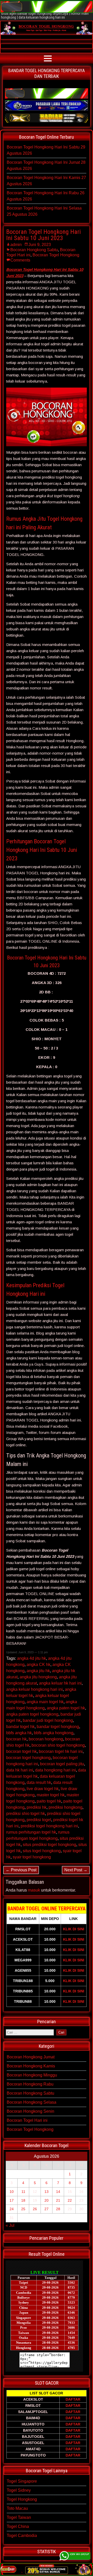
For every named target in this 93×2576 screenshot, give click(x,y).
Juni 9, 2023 (40, 245)
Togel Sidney (19, 2490)
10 (12, 2192)
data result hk (39, 1782)
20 (47, 2200)
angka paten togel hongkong (32, 1714)
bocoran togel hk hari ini (61, 1751)
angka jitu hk (38, 1671)
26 (35, 2209)
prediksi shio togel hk (26, 1814)
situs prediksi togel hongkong (49, 1845)
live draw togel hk (43, 1789)
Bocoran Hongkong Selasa (32, 2102)
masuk (34, 1890)
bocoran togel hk (21, 1751)
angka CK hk (38, 1665)
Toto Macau (17, 2508)
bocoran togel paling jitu (62, 1764)
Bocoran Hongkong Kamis (31, 2066)
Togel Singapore (22, 2481)
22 (70, 2200)
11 (23, 2192)
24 (12, 2209)
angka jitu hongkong (38, 1677)
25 (23, 2209)
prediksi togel (39, 1820)
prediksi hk (37, 1807)
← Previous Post (21, 1870)
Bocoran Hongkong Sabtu (34, 250)
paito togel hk (49, 1801)
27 (47, 2209)
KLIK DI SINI (74, 1929)
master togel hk (51, 1795)
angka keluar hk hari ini (60, 1683)
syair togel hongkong (32, 1857)
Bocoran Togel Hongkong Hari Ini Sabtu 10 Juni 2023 (44, 235)
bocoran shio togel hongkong (58, 1745)
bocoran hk (16, 1739)
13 (47, 2192)
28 (58, 2209)
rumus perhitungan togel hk (31, 1832)
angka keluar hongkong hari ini (34, 1689)
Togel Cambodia (22, 2536)
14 (58, 2192)
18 (23, 2200)
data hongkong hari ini (56, 1770)
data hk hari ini (20, 1770)
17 (12, 2200)
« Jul (10, 2225)
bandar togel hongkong (58, 1727)
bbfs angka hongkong (54, 1733)
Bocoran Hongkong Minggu (32, 2075)
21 (58, 2200)
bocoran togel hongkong (28, 1758)
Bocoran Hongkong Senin (30, 2111)
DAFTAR (73, 2399)
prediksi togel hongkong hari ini (49, 1826)
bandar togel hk (20, 1727)
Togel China (18, 2526)
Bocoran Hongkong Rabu (30, 2084)
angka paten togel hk (66, 1708)
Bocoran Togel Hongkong (56, 255)
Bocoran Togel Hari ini (27, 2120)
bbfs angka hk (19, 1733)
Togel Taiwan (19, 2517)
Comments (20, 260)
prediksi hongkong (65, 1807)
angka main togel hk (45, 1702)
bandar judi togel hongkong (48, 1720)
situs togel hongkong (42, 1851)
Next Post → (76, 1870)
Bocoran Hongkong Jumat (31, 2057)
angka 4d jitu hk (32, 1658)
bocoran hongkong (46, 1739)
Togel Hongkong (22, 2499)
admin (16, 245)
